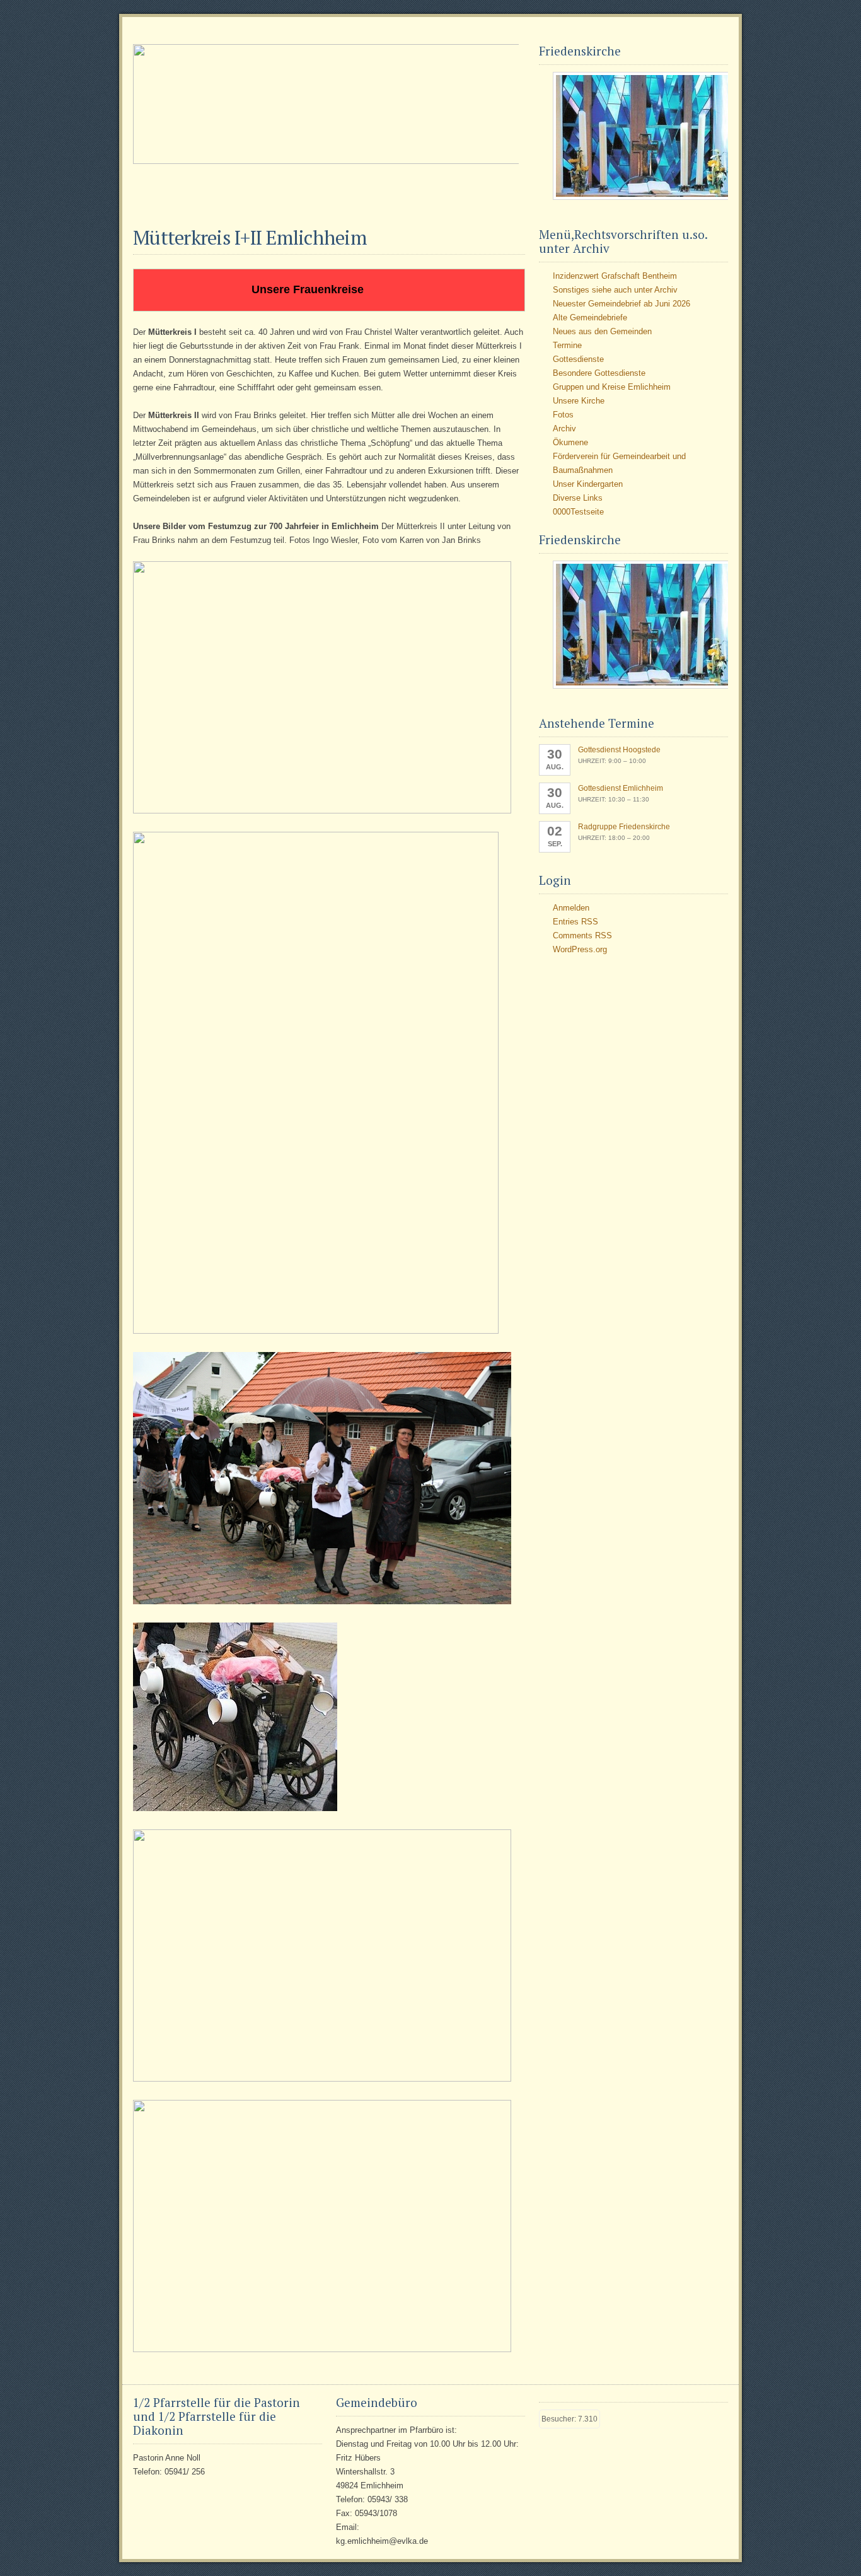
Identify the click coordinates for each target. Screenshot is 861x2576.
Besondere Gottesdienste (599, 373)
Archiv (564, 428)
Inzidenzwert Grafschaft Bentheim (615, 276)
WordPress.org (580, 949)
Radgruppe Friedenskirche (624, 827)
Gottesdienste (578, 359)
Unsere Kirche (579, 401)
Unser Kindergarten (588, 484)
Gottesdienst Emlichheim (621, 788)
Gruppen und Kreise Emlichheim (612, 387)
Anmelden (571, 908)
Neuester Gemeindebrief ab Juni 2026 (621, 304)
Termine (567, 345)
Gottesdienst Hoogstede (619, 750)
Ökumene (570, 442)
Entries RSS (575, 922)
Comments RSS (582, 935)
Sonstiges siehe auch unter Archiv (615, 290)
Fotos (563, 415)
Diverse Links (578, 498)
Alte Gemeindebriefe (590, 318)
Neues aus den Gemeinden (602, 331)
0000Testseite (578, 512)
